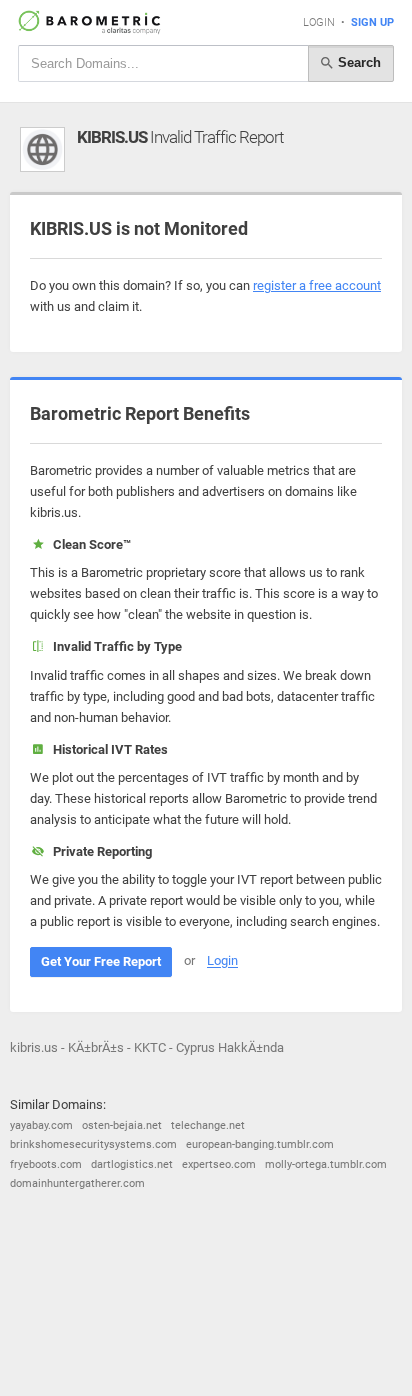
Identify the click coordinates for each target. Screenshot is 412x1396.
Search (357, 62)
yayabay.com (41, 1125)
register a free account (317, 285)
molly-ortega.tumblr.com (326, 1164)
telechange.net (208, 1125)
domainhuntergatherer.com (77, 1183)
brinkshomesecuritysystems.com (93, 1144)
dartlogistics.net (132, 1164)
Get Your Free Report (101, 961)
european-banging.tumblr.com (260, 1144)
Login (319, 22)
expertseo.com (219, 1164)
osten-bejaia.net (122, 1125)
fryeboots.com (46, 1164)
